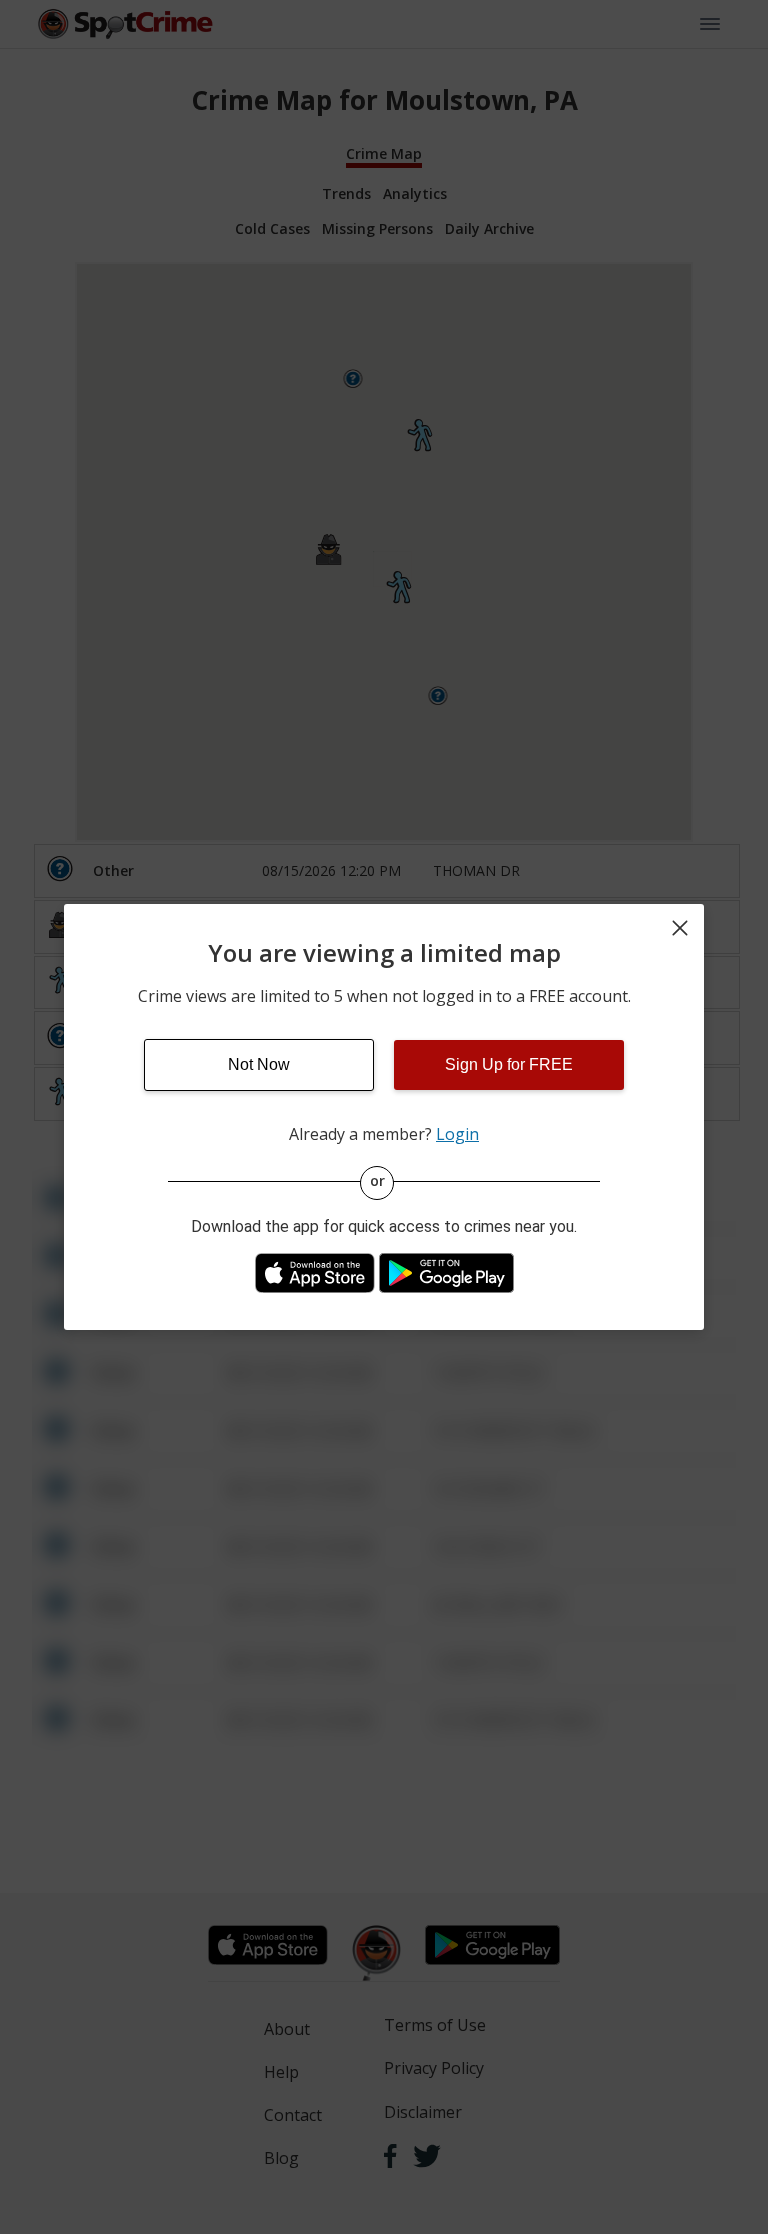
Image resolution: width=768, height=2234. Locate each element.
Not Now (259, 1064)
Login (457, 1134)
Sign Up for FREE (509, 1064)
